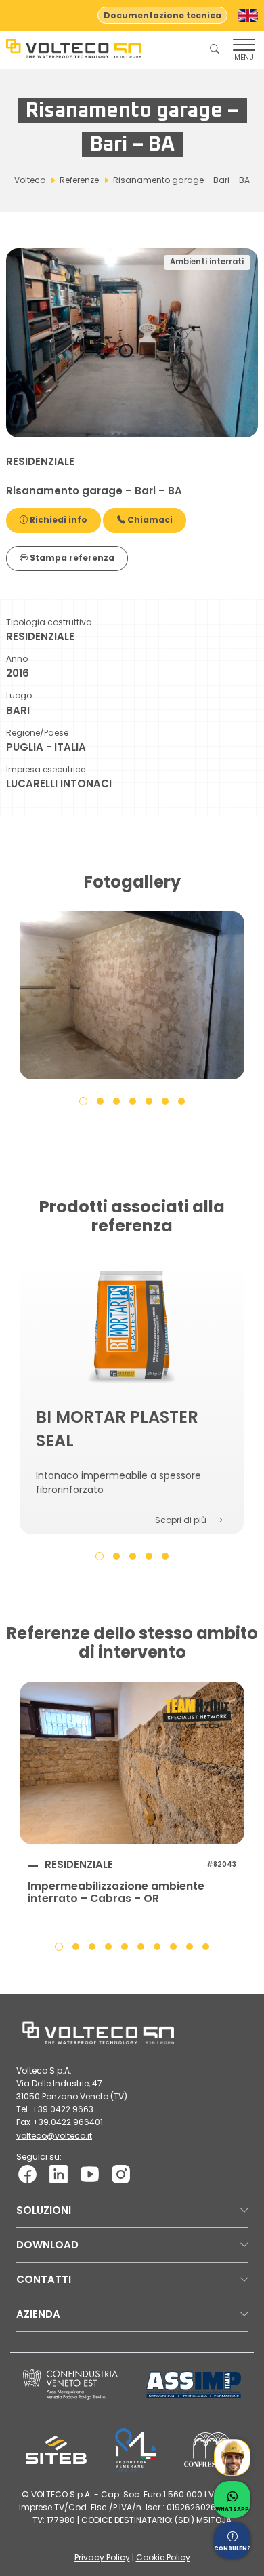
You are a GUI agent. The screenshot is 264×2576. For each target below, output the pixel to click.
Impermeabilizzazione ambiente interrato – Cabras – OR (116, 1893)
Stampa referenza (71, 558)
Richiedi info (58, 520)
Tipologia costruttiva (49, 622)
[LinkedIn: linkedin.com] (59, 2174)
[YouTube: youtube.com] (90, 2174)
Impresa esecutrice (46, 769)
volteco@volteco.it (54, 2136)
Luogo (19, 695)
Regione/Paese (37, 733)
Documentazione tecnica (162, 15)
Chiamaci (149, 520)
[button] (83, 1101)
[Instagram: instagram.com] (121, 2174)
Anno (17, 659)
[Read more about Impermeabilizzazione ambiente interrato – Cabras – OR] (132, 1763)
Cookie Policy (163, 2557)
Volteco (30, 180)
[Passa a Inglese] (248, 16)
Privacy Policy (102, 2557)
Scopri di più (181, 1520)
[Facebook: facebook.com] (27, 2174)
